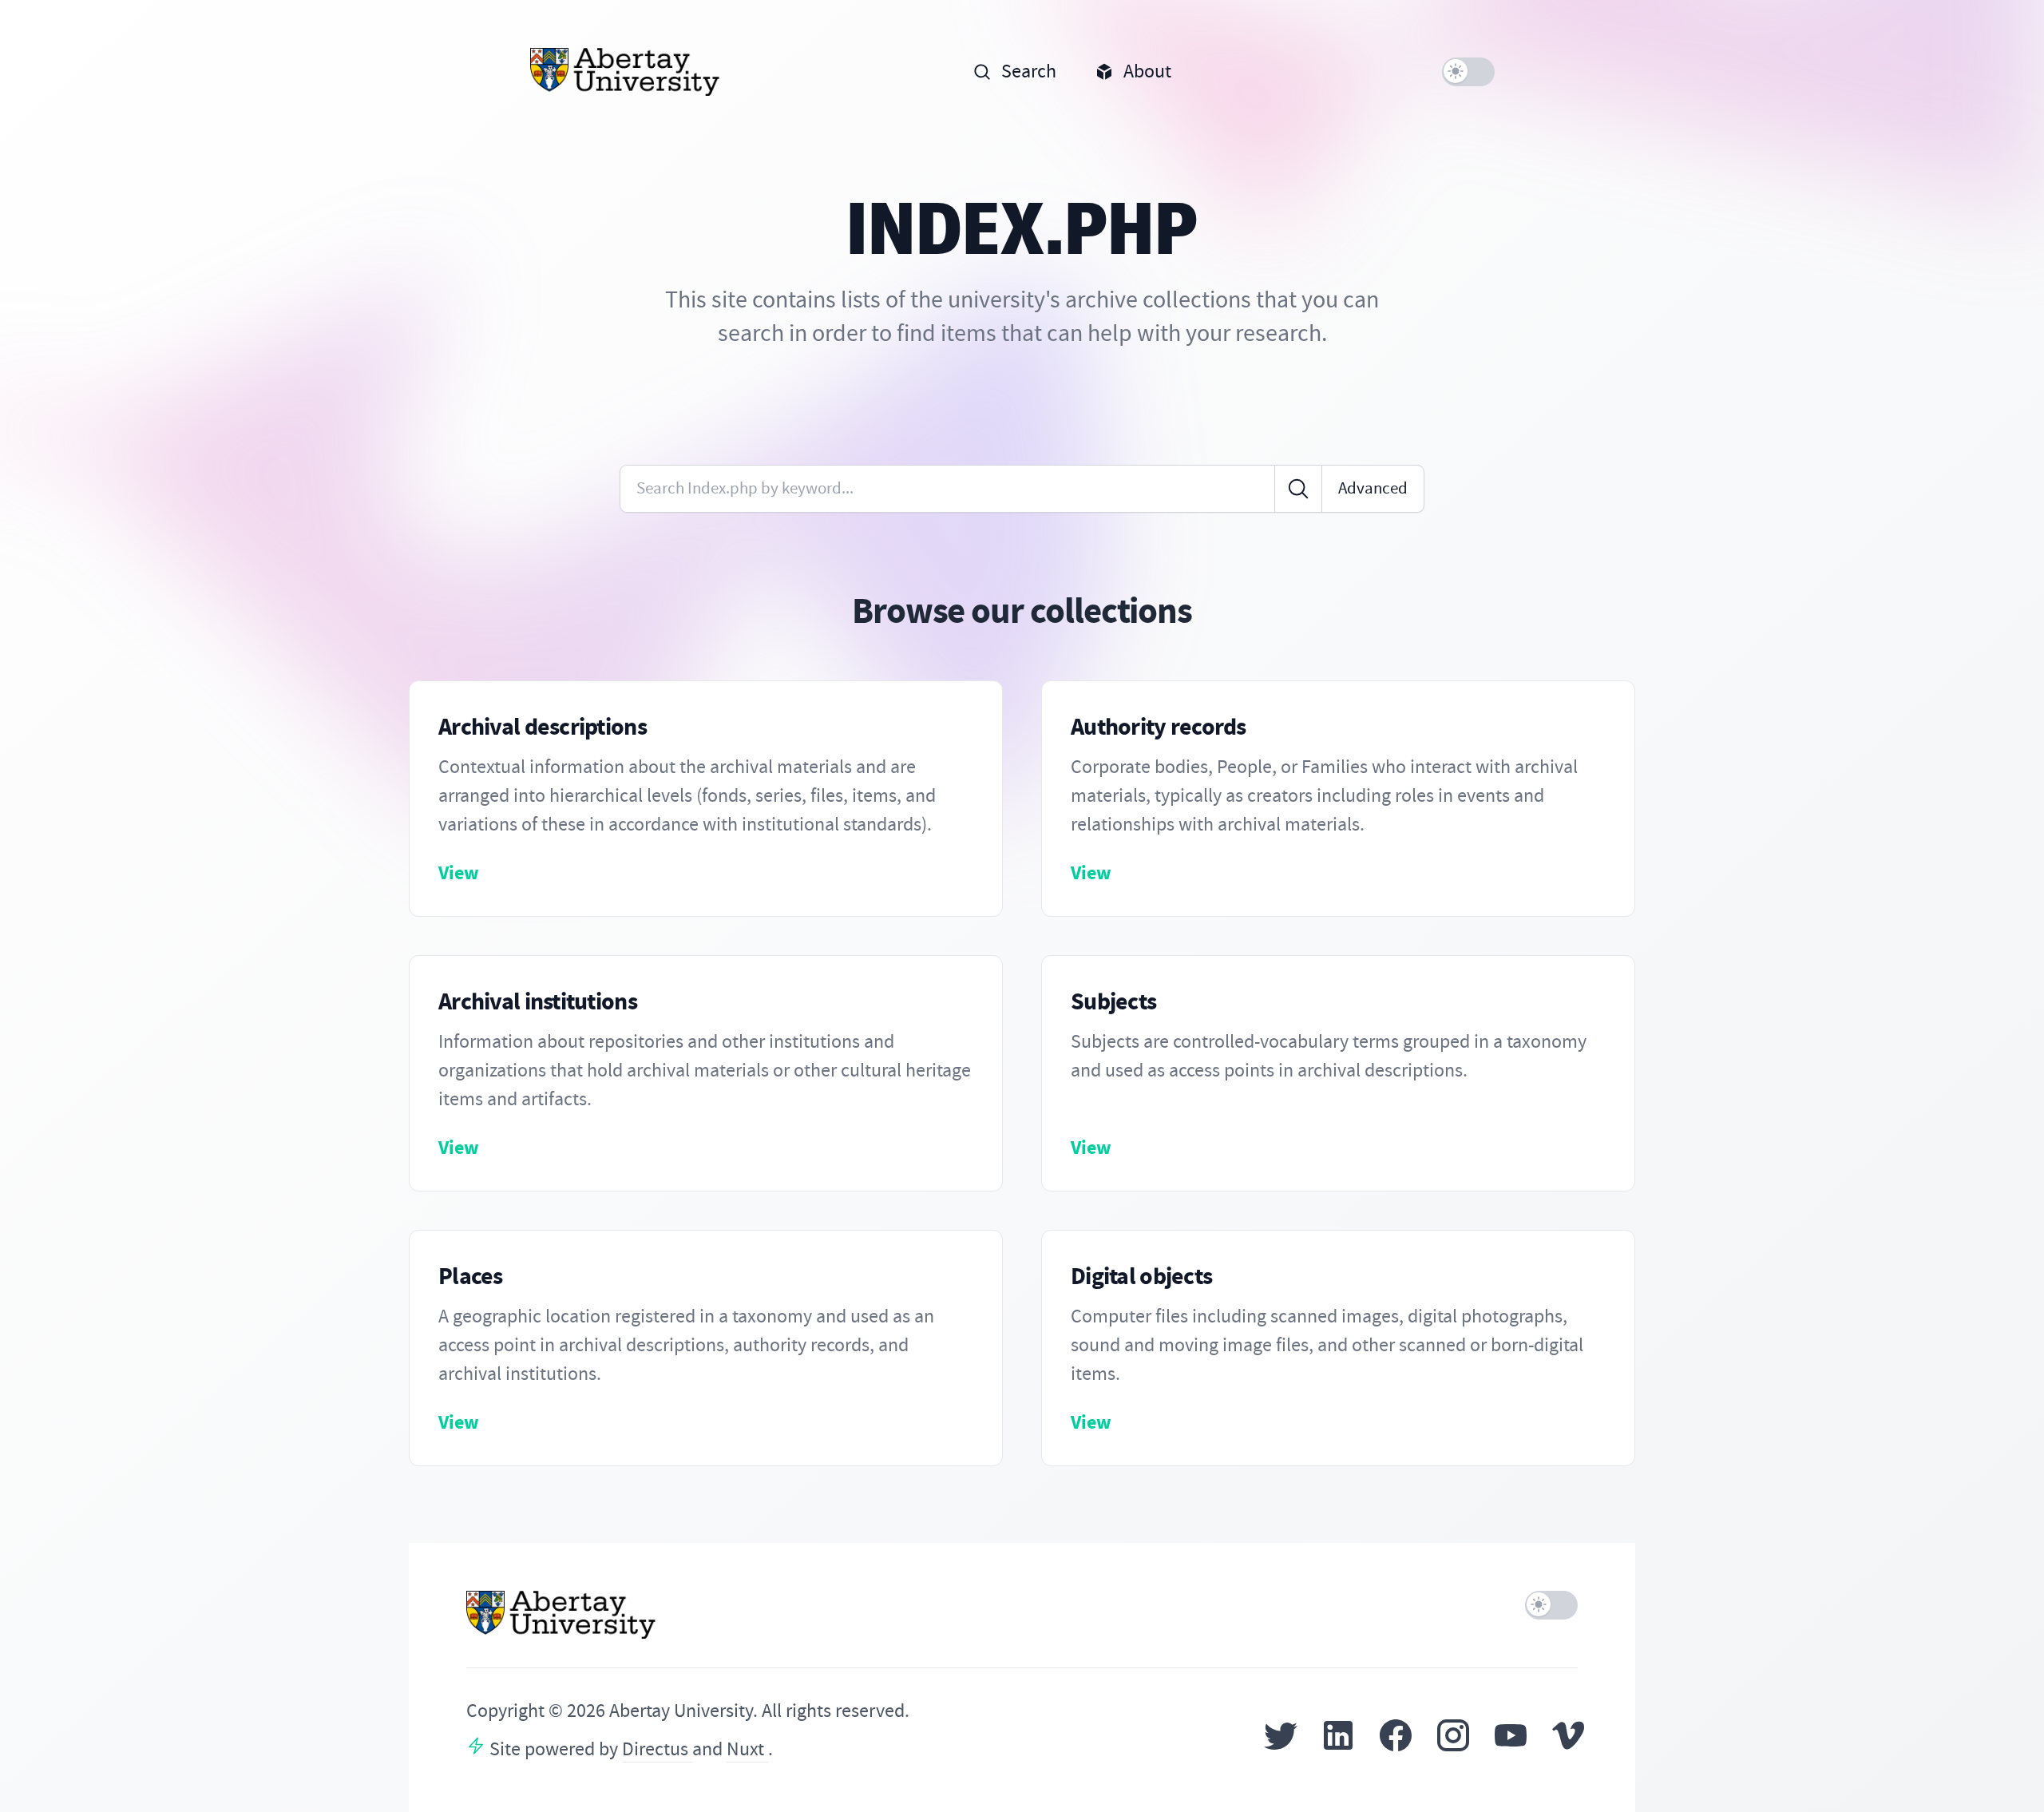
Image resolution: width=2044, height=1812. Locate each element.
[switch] (1468, 72)
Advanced (1373, 488)
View (459, 873)
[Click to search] (1298, 489)
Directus (657, 1749)
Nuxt (747, 1749)
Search (1029, 71)
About (1147, 71)
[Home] (626, 72)
